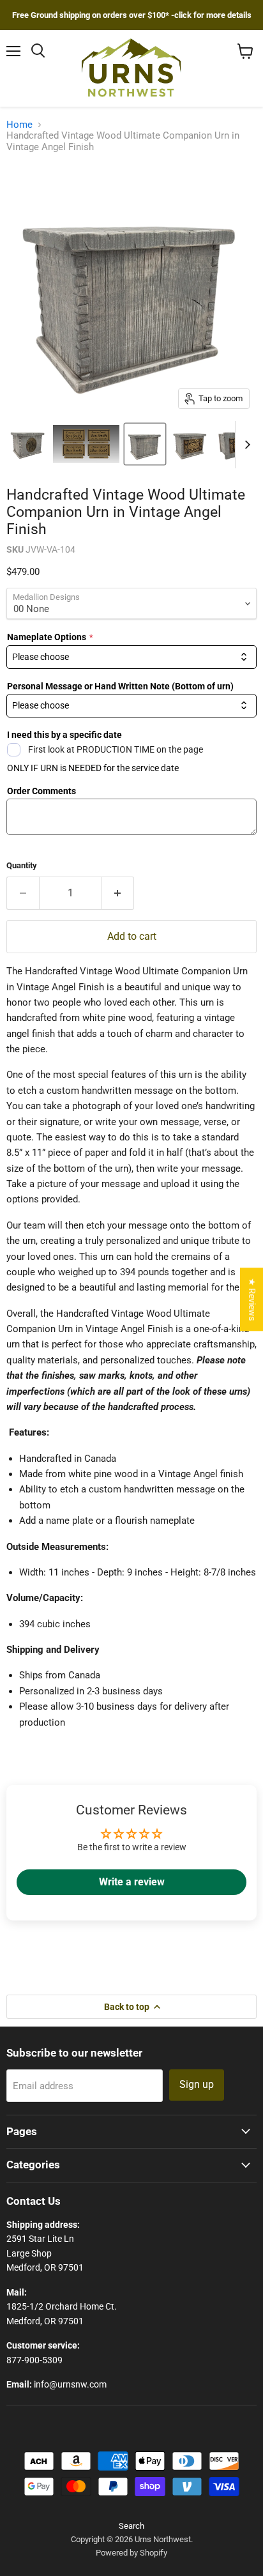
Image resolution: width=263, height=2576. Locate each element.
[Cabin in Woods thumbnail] (27, 444)
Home (19, 125)
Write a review (132, 1882)
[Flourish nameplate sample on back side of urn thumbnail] (190, 444)
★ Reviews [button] (252, 1299)
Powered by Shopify (131, 2553)
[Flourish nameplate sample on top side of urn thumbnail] (234, 444)
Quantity (22, 865)
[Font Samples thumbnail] (86, 444)
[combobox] (131, 657)
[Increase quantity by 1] (118, 893)
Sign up (197, 2084)
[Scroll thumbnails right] (245, 445)
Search (131, 2526)
